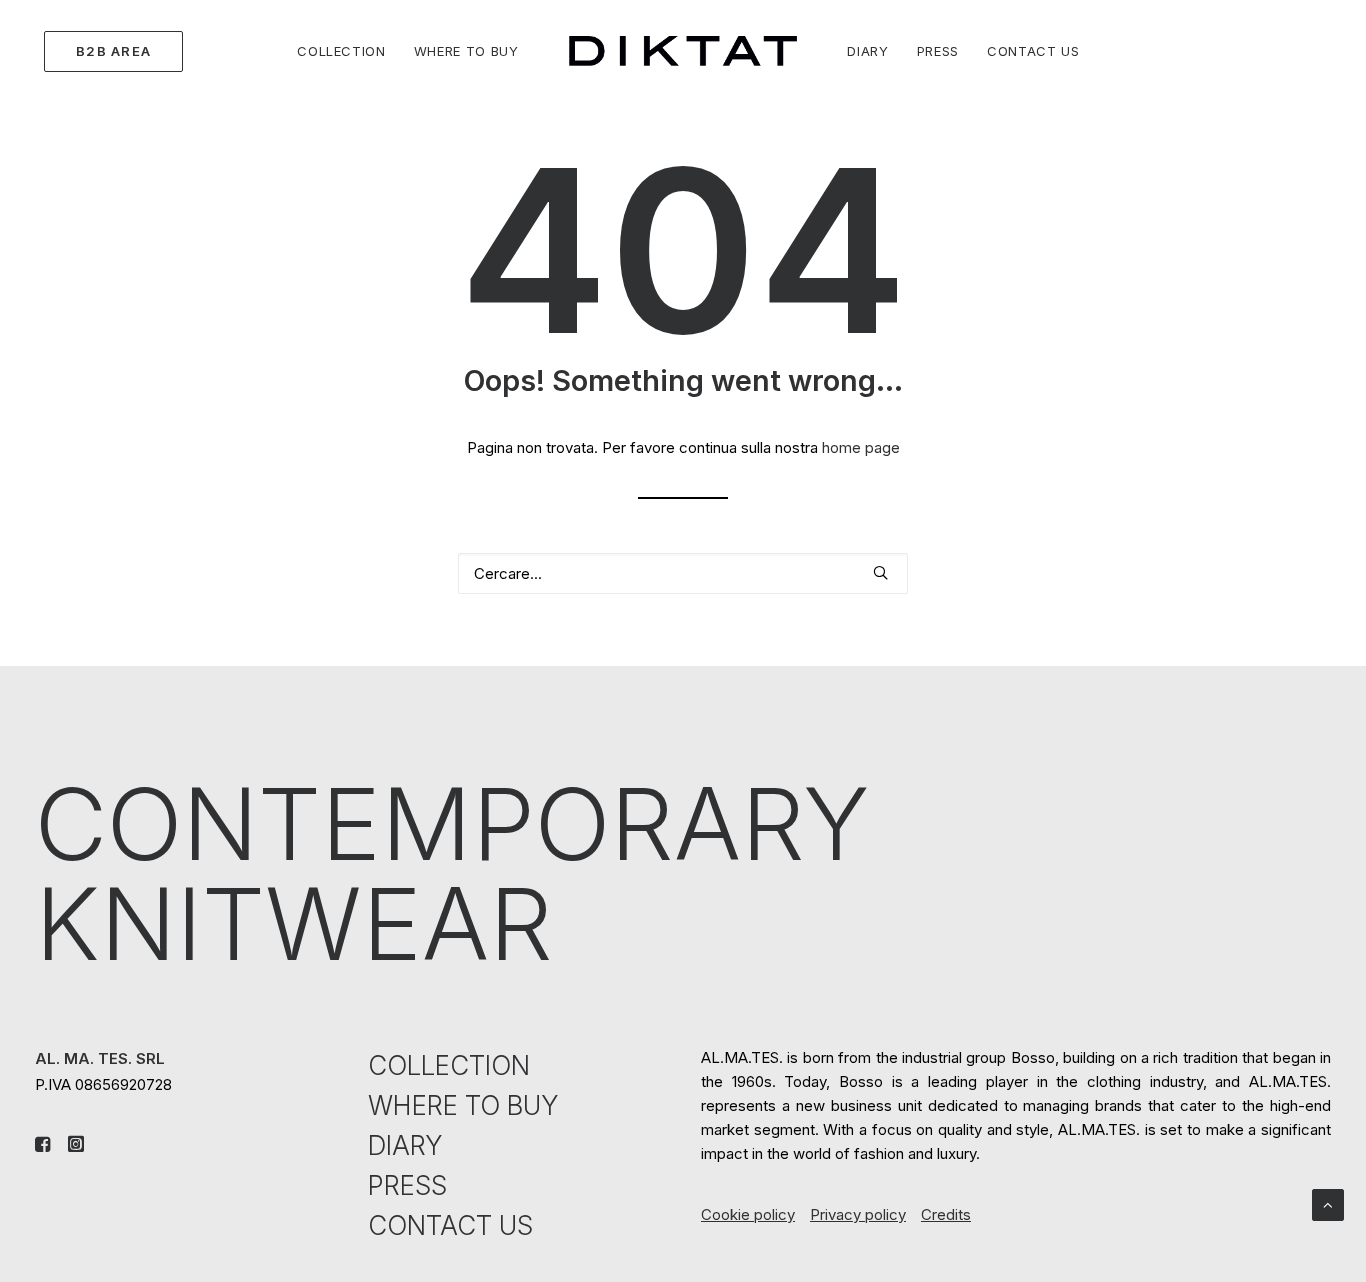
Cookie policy (748, 1214)
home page (861, 447)
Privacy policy (858, 1214)
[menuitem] (109, 51)
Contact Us (1033, 51)
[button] (880, 572)
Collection (341, 51)
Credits (946, 1214)
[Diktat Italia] (683, 51)
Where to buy (466, 51)
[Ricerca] (683, 573)
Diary (867, 51)
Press (938, 51)
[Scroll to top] (1328, 1203)
